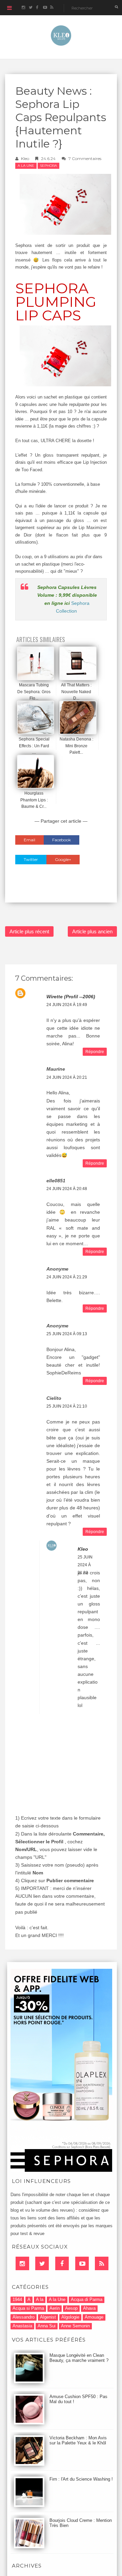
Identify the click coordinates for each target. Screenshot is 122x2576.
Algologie (70, 2317)
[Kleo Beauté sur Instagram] (23, 8)
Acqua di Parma (87, 2299)
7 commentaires (85, 158)
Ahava (89, 2308)
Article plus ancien (92, 931)
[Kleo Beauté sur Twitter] (30, 8)
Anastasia (22, 2326)
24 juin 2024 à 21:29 (67, 1277)
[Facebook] (62, 2263)
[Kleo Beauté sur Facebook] (37, 8)
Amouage (94, 2317)
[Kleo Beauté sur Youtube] (45, 8)
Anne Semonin (75, 2326)
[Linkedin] (22, 2263)
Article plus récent (29, 931)
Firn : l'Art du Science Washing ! (81, 2479)
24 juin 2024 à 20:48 (67, 1189)
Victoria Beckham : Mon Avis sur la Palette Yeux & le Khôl (78, 2440)
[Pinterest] (82, 2263)
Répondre (95, 1052)
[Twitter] (42, 2263)
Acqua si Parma (28, 2308)
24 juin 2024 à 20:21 (67, 1077)
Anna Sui (47, 2326)
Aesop (71, 2308)
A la (40, 2299)
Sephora (48, 166)
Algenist (48, 2317)
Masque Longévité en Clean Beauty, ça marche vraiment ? (79, 2358)
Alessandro (24, 2317)
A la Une (26, 166)
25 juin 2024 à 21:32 (85, 1565)
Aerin (55, 2308)
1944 (17, 2299)
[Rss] (102, 2263)
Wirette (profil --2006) (71, 997)
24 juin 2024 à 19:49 (67, 1005)
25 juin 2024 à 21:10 (67, 1406)
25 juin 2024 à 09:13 (67, 1334)
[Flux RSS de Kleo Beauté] (52, 8)
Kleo (25, 158)
